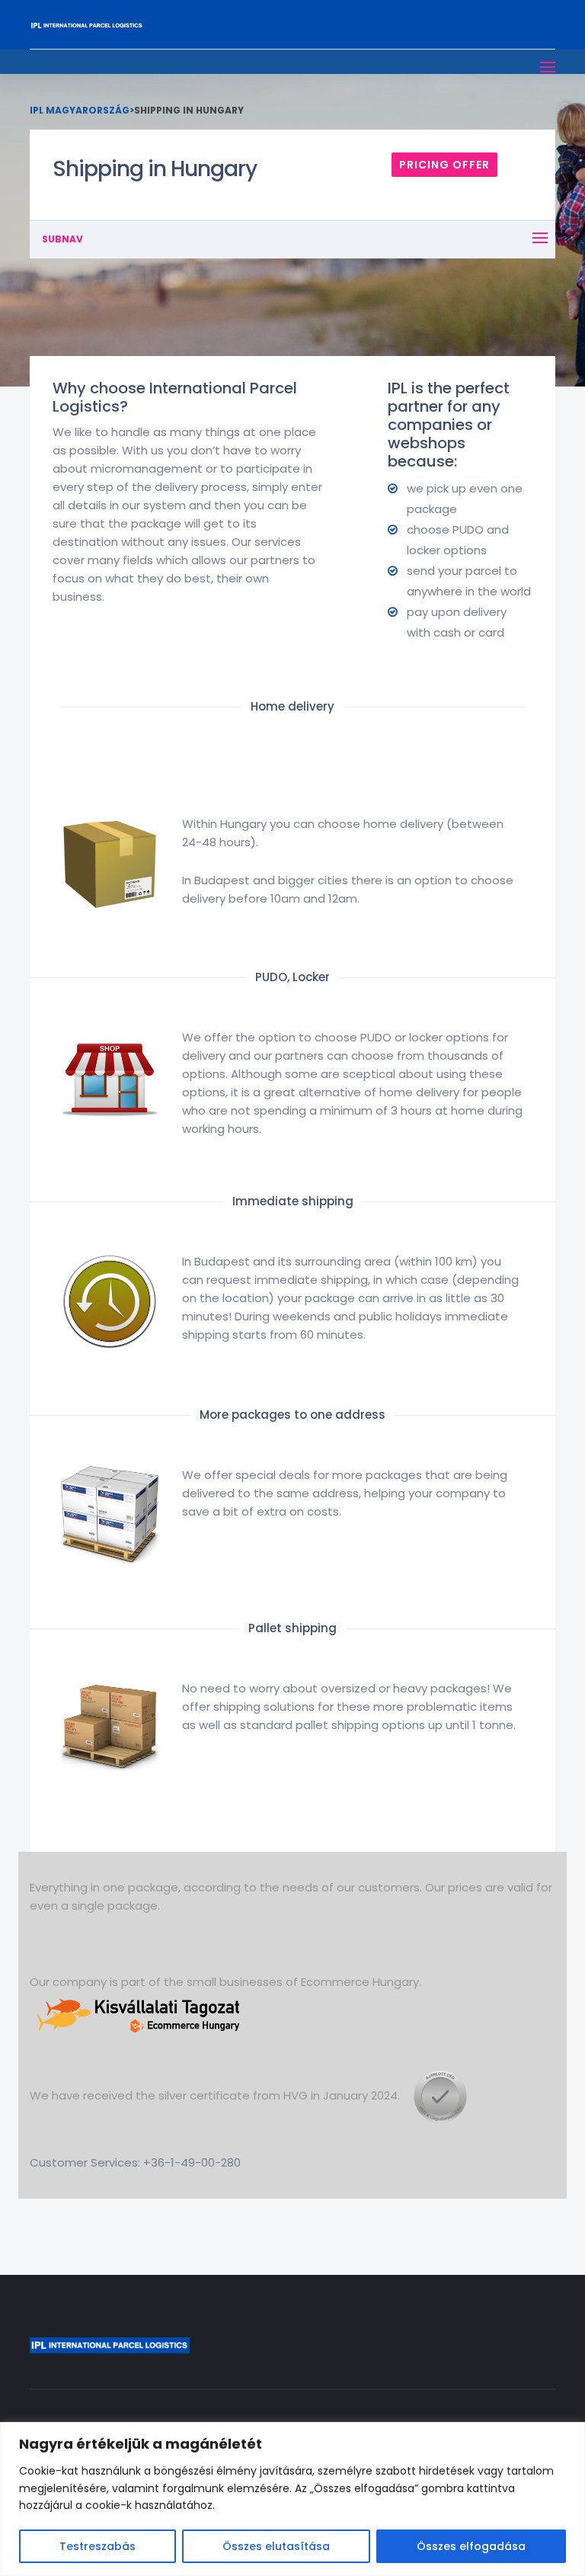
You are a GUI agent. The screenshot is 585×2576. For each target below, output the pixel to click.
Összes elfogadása (471, 2546)
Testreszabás (97, 2546)
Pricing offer (444, 165)
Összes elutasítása (276, 2546)
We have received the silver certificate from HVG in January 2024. (216, 2095)
